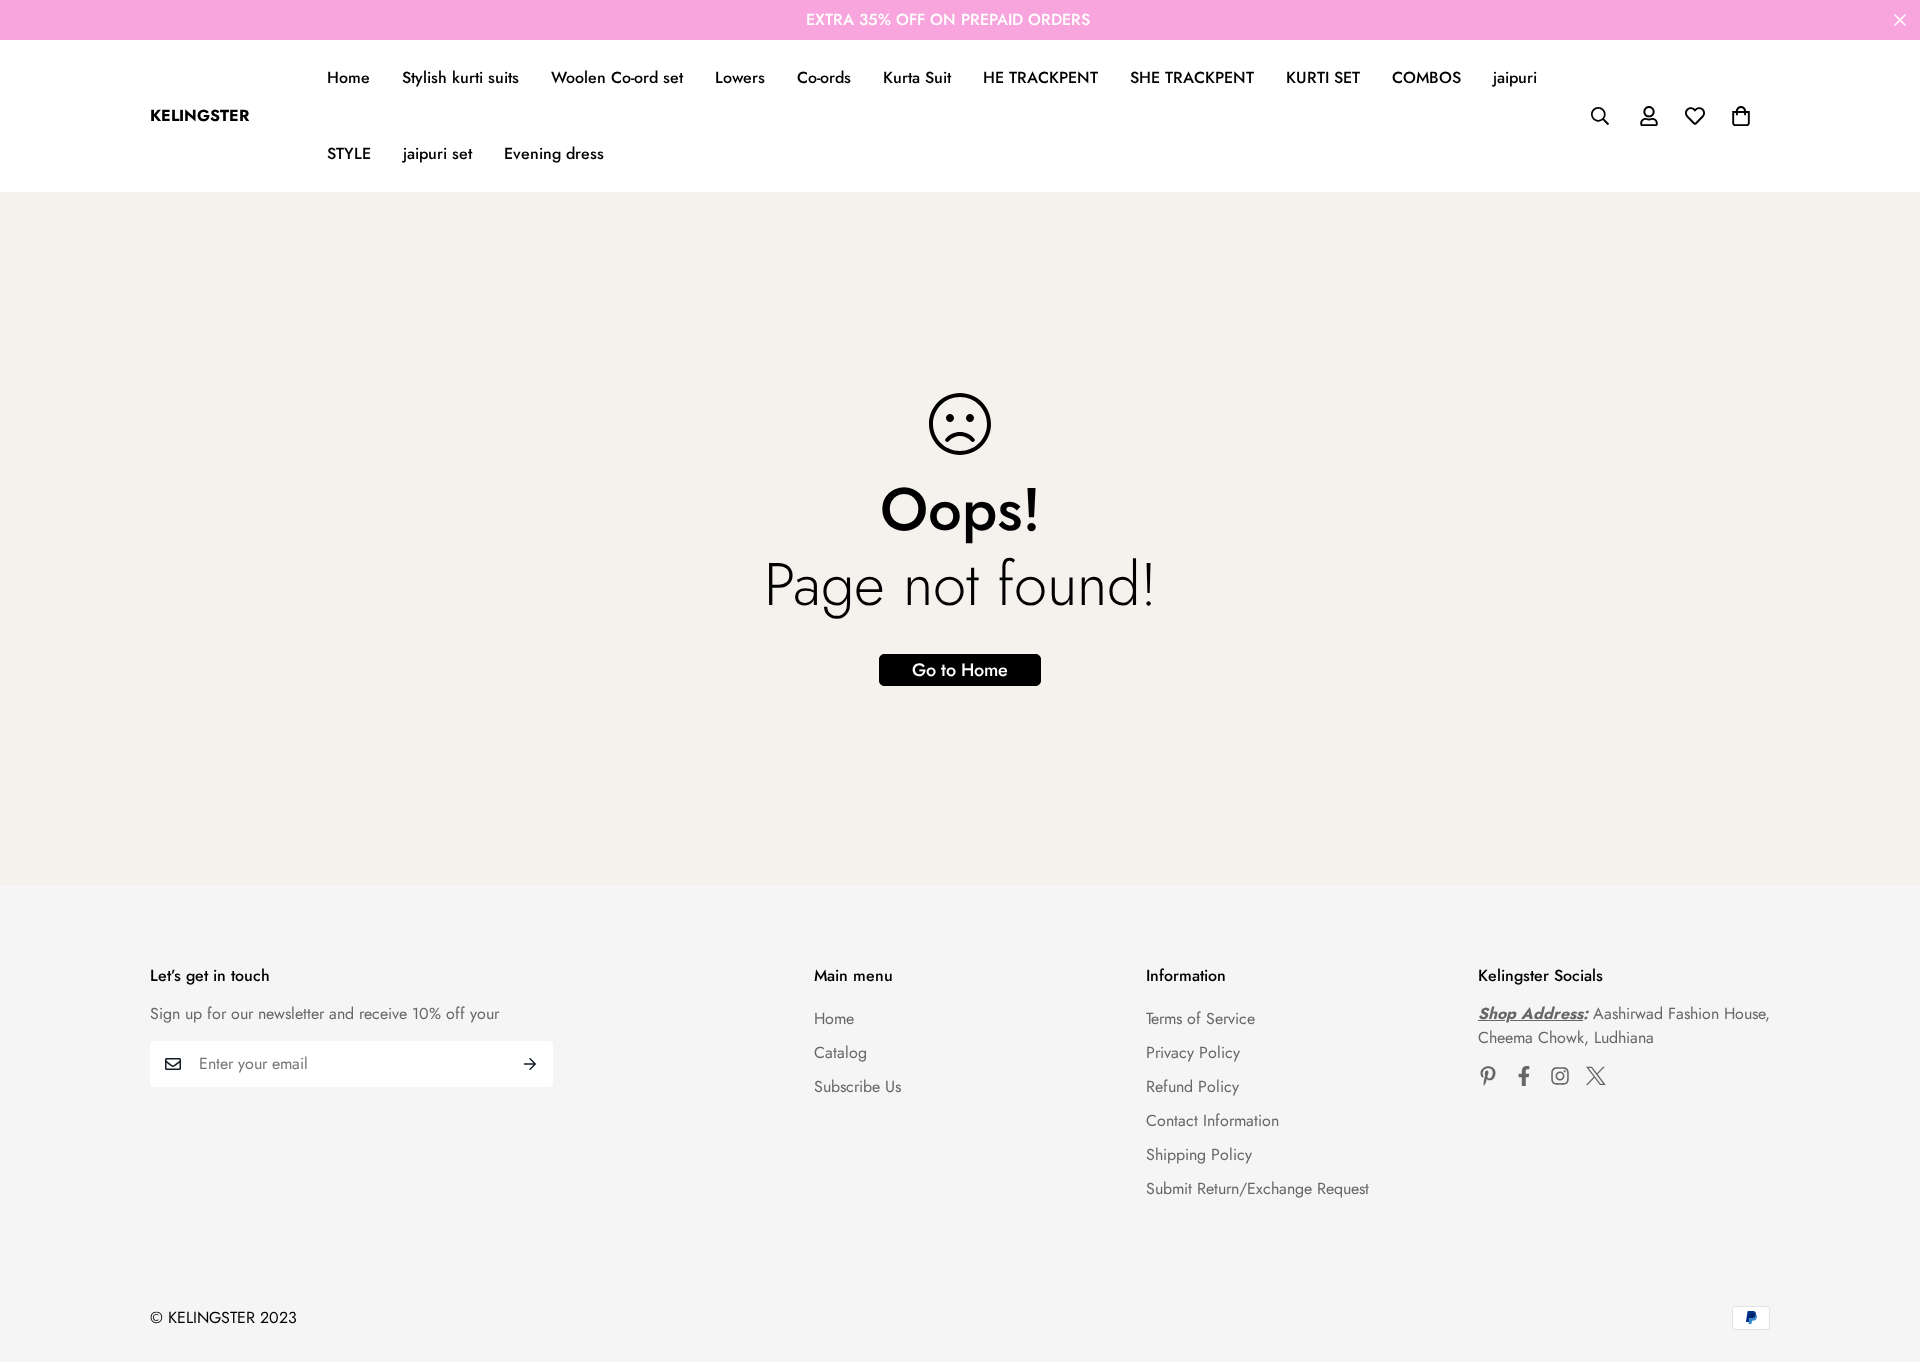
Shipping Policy (1199, 1154)
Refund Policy (1192, 1086)
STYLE (349, 153)
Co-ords (824, 77)
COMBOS (1426, 77)
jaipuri (1515, 77)
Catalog (840, 1052)
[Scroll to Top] (1881, 1253)
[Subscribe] (530, 1064)
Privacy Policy (1193, 1052)
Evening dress (554, 153)
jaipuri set (437, 153)
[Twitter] (1596, 1076)
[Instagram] (1560, 1076)
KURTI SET (1323, 77)
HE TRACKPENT (1040, 77)
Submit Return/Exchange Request (1257, 1188)
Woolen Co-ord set (617, 77)
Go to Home (960, 670)
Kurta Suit (917, 77)
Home (348, 77)
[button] (1741, 116)
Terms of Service (1200, 1018)
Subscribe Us (857, 1086)
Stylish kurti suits (460, 77)
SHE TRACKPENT (1192, 77)
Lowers (740, 77)
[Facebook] (1524, 1076)
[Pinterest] (1488, 1076)
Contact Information (1212, 1120)
